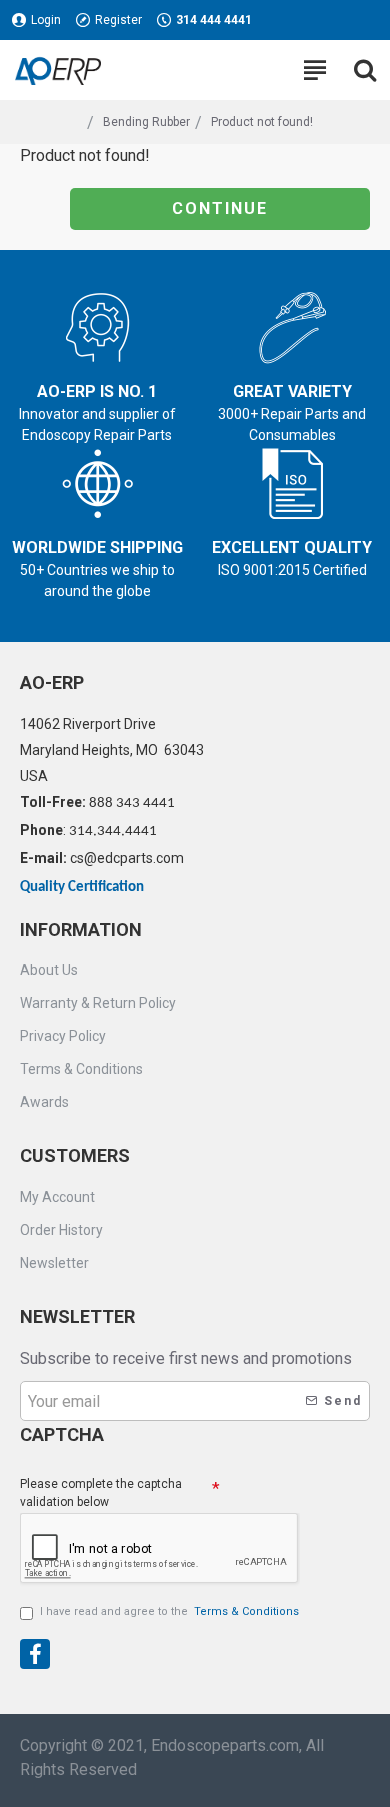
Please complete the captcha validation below (101, 1493)
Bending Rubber (146, 122)
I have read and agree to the (169, 1611)
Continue (220, 208)
